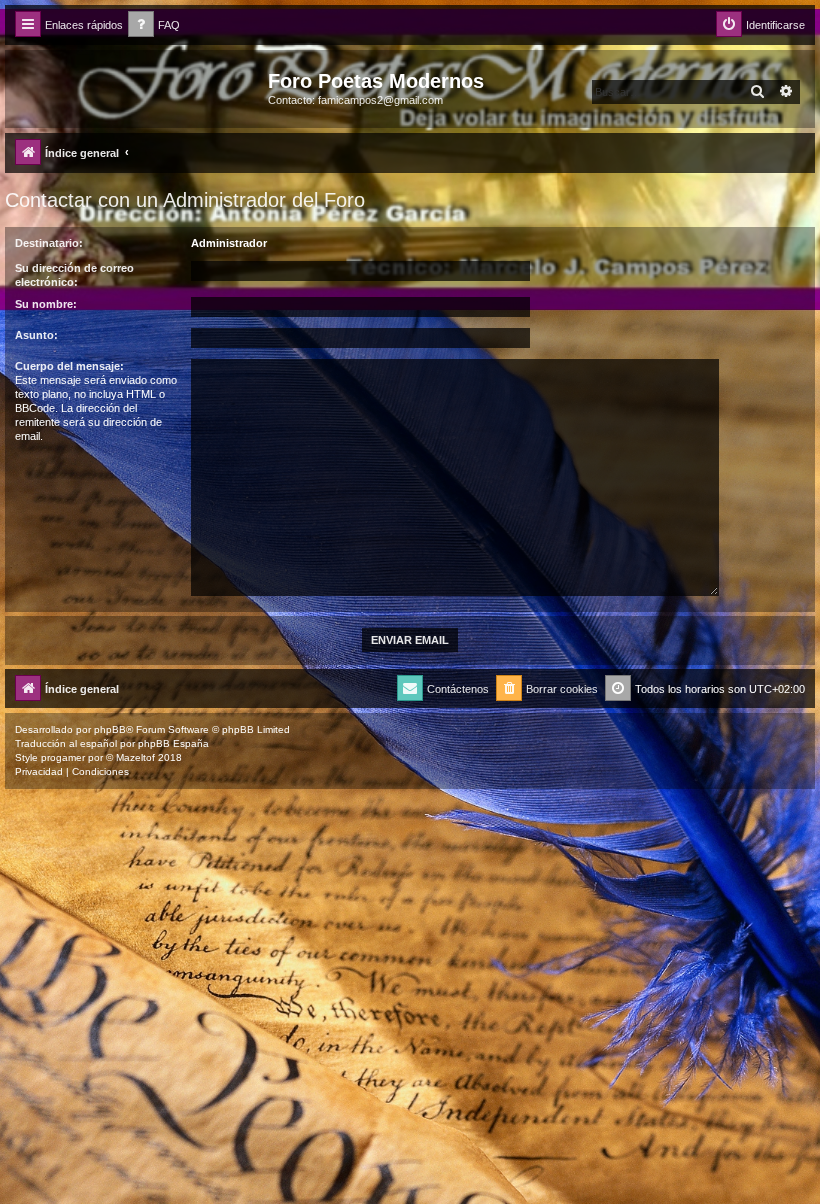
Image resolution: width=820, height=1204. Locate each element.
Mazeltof (135, 757)
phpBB (110, 729)
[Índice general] (139, 87)
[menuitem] (154, 25)
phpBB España (173, 743)
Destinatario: (49, 243)
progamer (63, 757)
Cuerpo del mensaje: (69, 366)
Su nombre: (46, 304)
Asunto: (36, 335)
